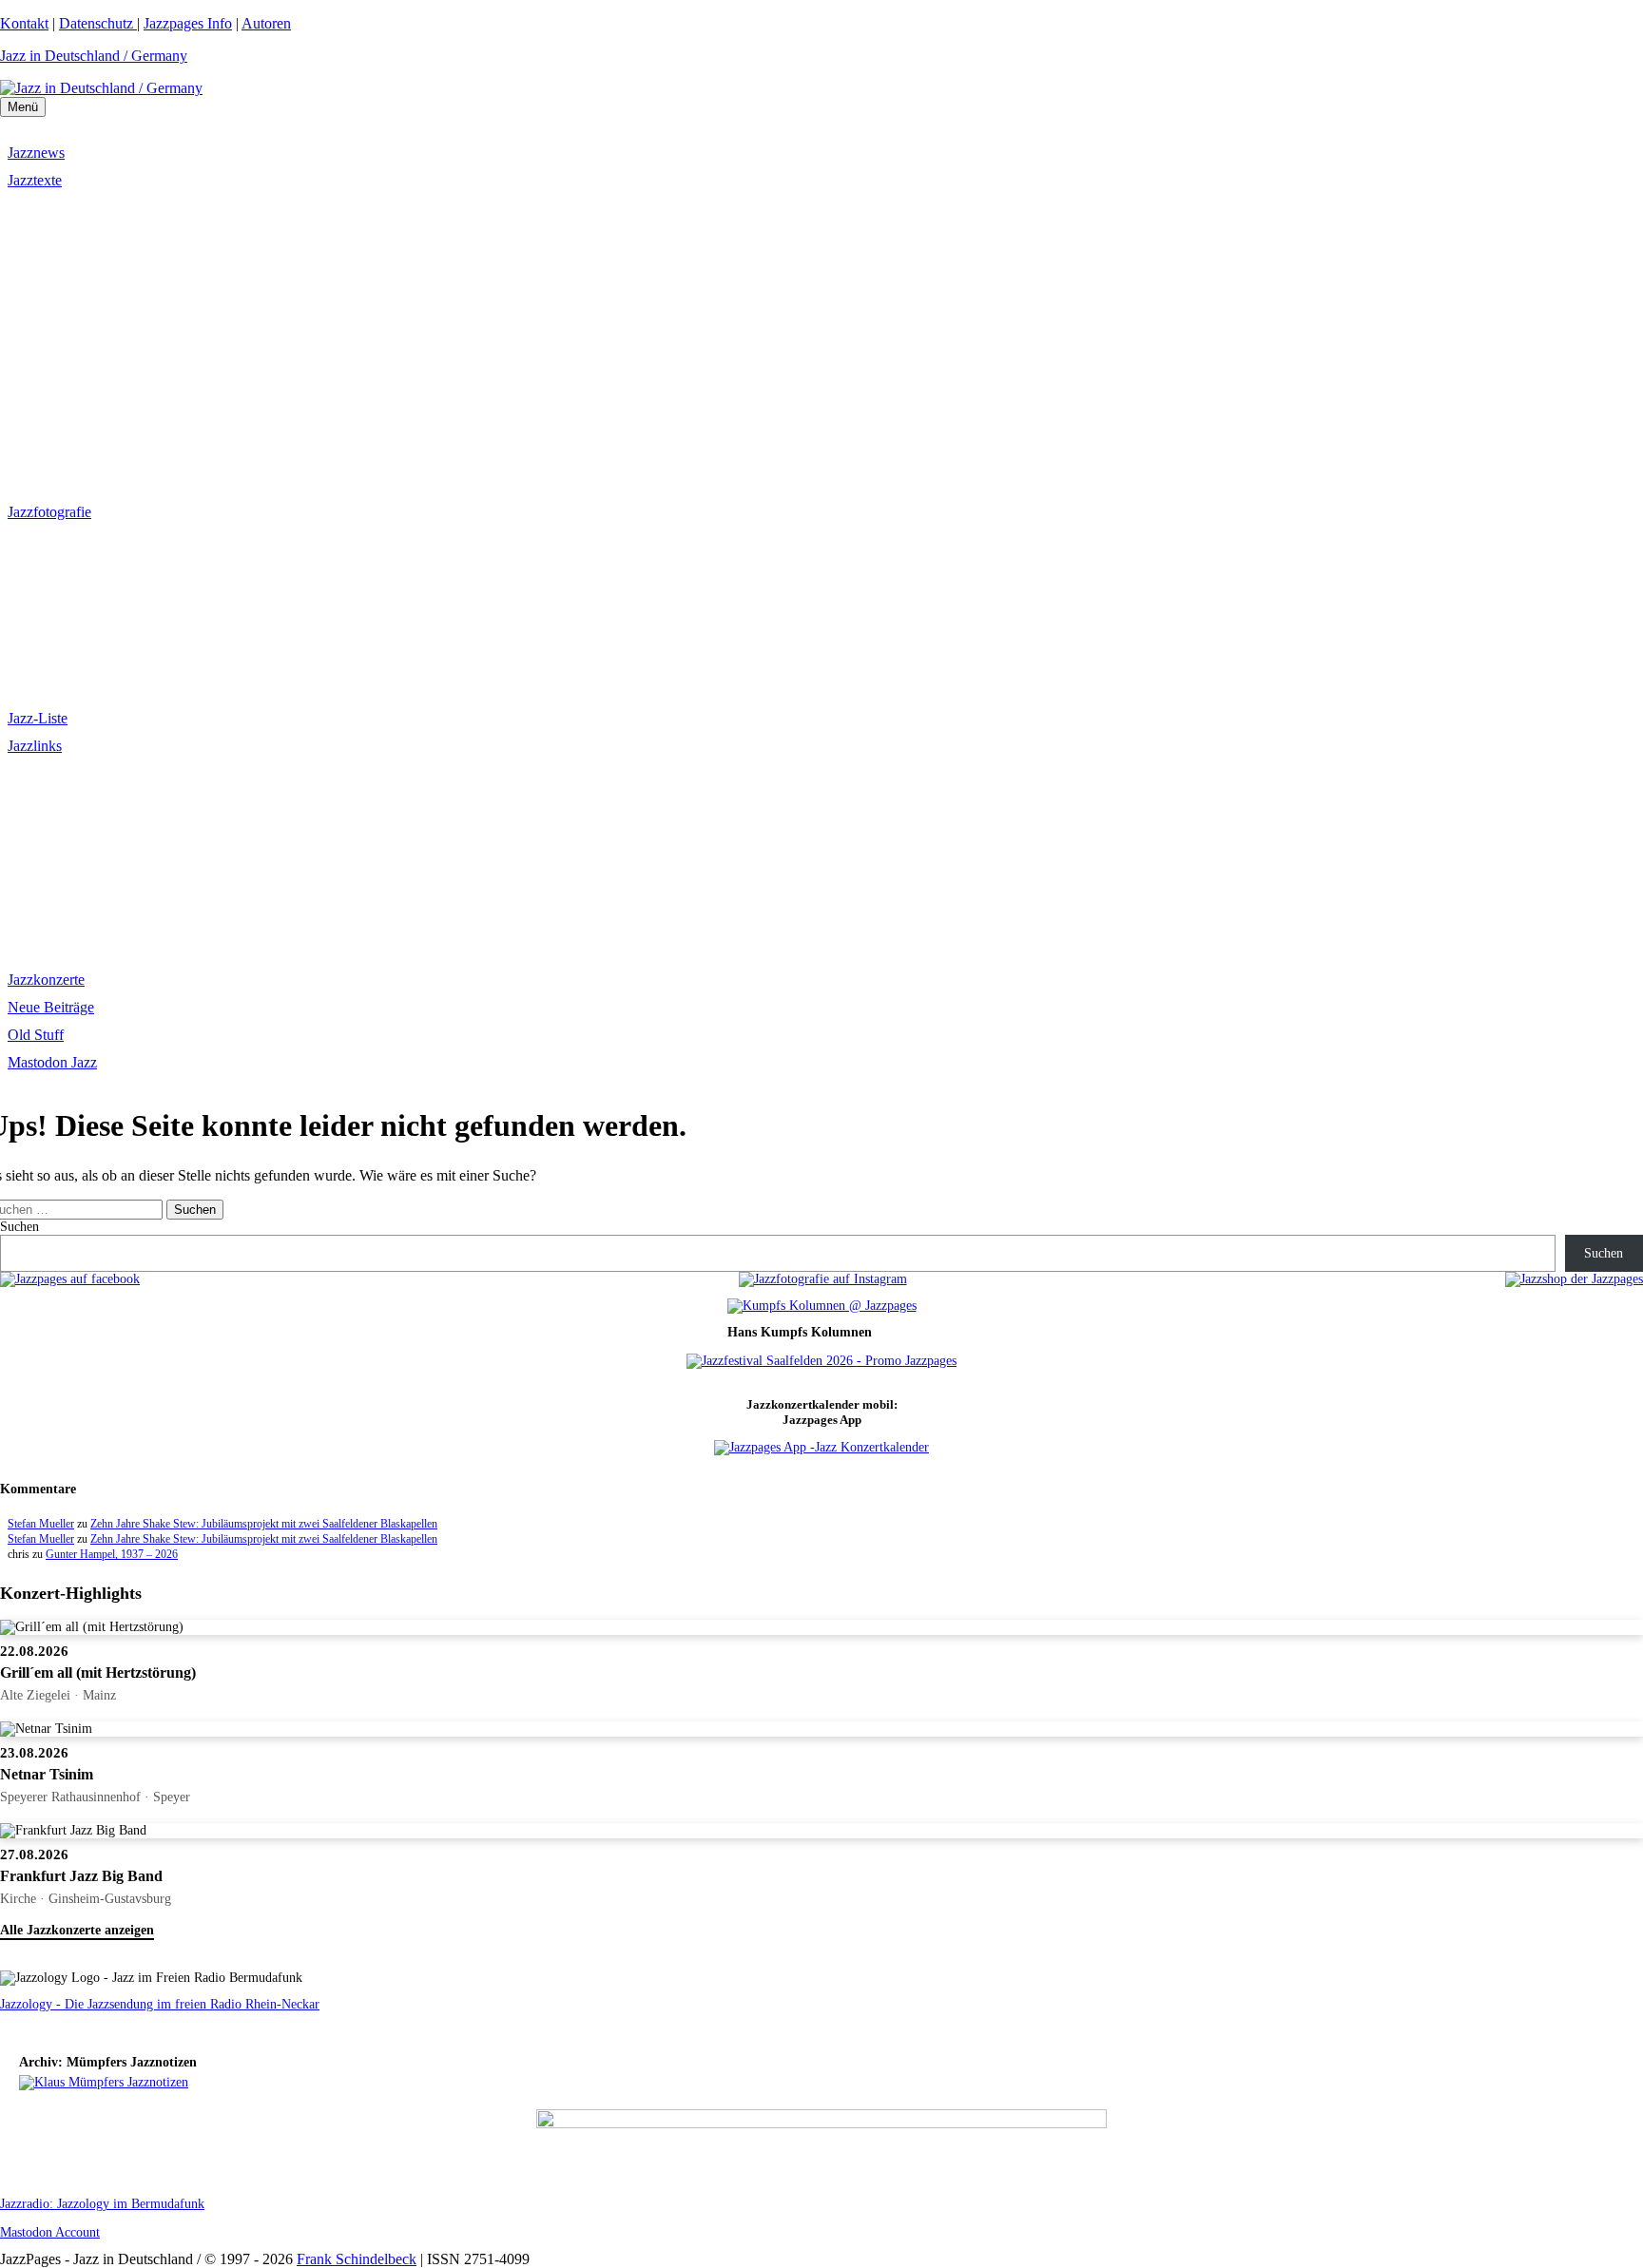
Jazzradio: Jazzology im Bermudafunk (102, 2204)
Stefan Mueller (41, 1524)
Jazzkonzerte (46, 980)
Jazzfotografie (49, 512)
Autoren (266, 23)
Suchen (19, 1227)
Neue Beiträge (51, 1007)
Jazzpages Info (188, 23)
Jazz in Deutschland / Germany (94, 56)
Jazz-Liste (38, 718)
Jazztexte (35, 180)
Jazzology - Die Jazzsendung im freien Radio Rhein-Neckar (160, 2004)
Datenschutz (98, 23)
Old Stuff (36, 1035)
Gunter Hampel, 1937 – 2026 (112, 1554)
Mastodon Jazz (52, 1062)
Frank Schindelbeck (357, 2259)
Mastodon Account (50, 2232)
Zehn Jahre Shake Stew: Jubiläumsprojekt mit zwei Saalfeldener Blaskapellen (264, 1524)
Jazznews (36, 153)
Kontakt (24, 23)
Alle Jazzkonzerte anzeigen (77, 1930)
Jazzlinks (35, 746)
